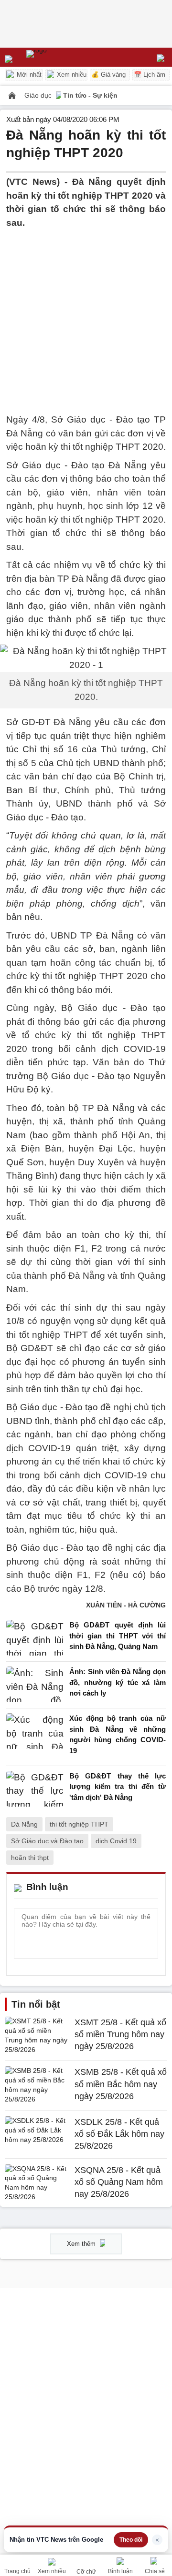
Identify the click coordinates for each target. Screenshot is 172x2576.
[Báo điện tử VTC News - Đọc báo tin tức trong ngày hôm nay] (59, 57)
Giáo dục (39, 95)
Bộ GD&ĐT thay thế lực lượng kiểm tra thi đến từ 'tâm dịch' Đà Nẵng (118, 1787)
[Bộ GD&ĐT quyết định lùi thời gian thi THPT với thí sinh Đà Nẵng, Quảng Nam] (35, 1638)
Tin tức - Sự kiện (90, 95)
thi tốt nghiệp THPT (79, 1824)
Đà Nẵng (24, 1824)
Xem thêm (82, 2244)
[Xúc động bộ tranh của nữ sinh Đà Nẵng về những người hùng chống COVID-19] (35, 1737)
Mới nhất (28, 75)
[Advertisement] (86, 315)
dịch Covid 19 (116, 1841)
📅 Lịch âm (150, 75)
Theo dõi (131, 2540)
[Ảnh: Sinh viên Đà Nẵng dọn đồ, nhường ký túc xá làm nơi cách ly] (35, 1685)
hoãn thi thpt (30, 1858)
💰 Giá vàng (108, 75)
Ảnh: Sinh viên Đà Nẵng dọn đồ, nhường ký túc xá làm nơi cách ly (118, 1682)
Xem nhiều (71, 75)
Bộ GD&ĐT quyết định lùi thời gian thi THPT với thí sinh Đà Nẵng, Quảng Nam (118, 1636)
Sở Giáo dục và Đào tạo (47, 1841)
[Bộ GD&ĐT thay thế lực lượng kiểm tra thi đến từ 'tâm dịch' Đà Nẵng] (35, 1789)
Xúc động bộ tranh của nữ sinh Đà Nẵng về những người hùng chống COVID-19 (118, 1734)
